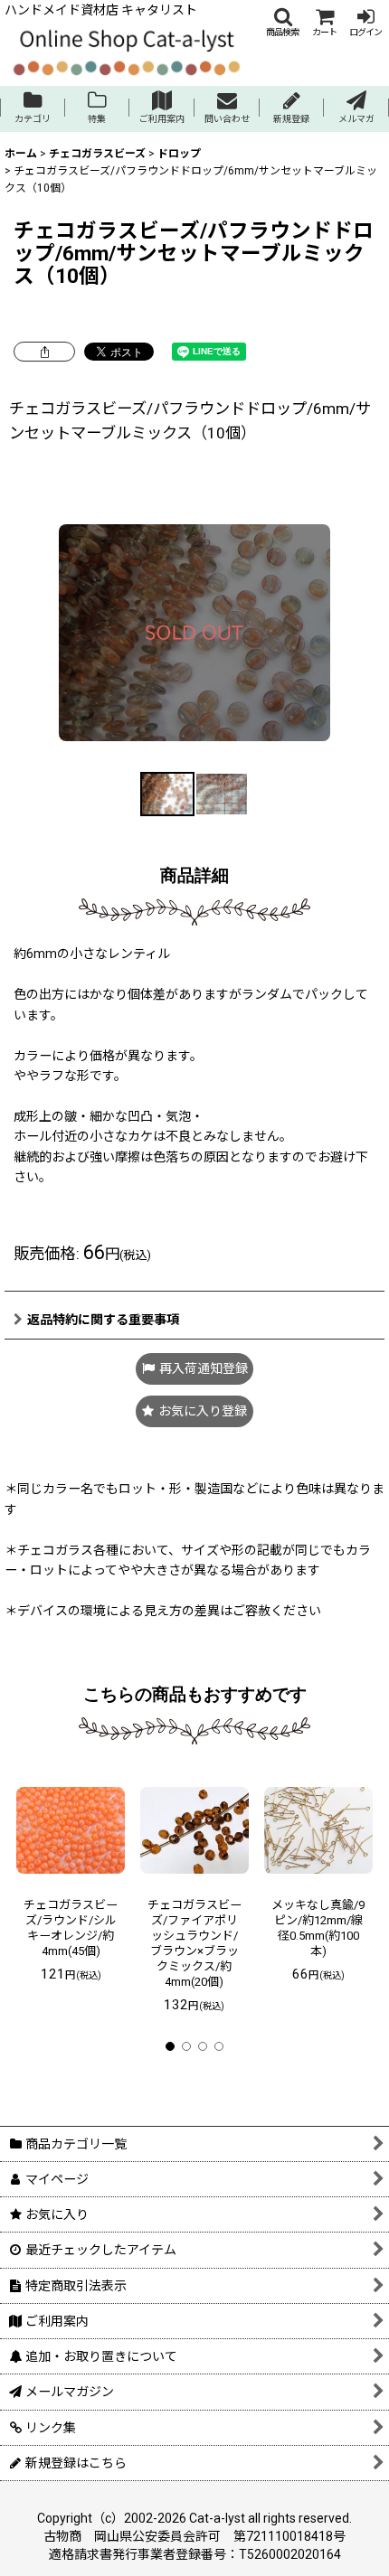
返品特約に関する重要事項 (103, 1320)
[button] (282, 22)
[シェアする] (44, 352)
